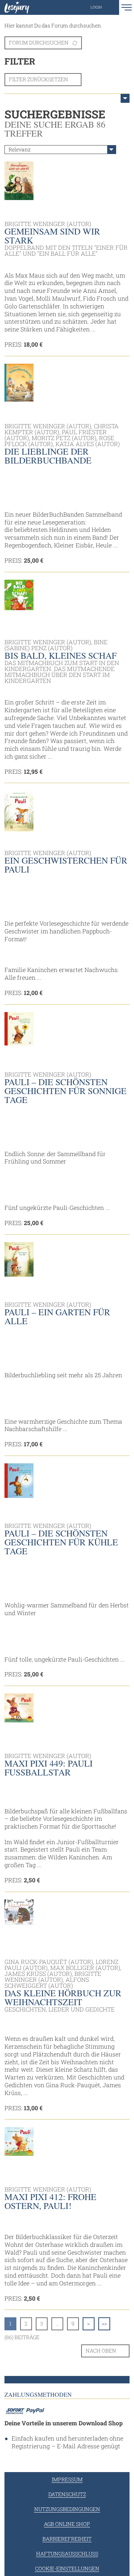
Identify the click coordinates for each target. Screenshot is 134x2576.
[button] (104, 7)
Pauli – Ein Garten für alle (57, 1316)
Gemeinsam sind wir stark (52, 236)
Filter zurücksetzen (39, 79)
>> (104, 2323)
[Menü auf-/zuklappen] (125, 98)
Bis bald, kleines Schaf (60, 655)
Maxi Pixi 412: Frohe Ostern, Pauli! (50, 2201)
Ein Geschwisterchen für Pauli (66, 865)
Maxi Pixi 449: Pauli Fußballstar (49, 1768)
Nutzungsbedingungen (67, 2509)
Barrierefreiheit (67, 2539)
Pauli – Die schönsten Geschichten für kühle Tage (61, 1542)
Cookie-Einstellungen (67, 2568)
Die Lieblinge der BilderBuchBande (48, 456)
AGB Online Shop (67, 2524)
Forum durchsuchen (39, 42)
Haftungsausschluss (67, 2554)
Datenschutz (67, 2494)
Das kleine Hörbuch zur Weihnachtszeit (63, 1997)
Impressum (67, 2479)
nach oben (101, 2351)
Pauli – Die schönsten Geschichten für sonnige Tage (66, 1091)
